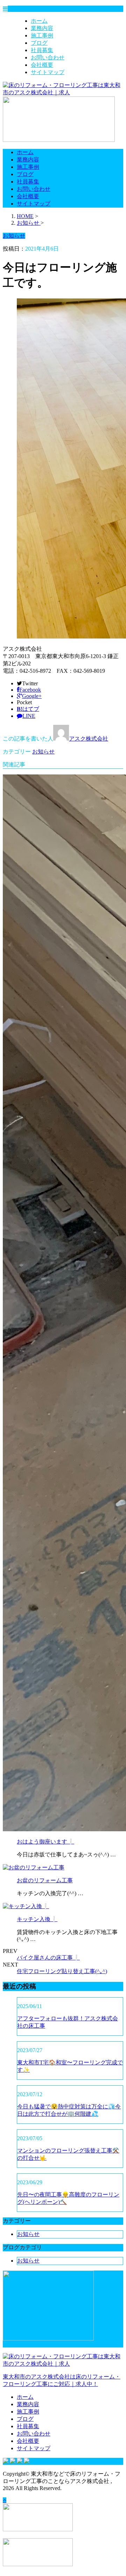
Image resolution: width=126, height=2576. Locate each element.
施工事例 (42, 35)
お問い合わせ (48, 57)
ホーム (39, 21)
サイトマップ (48, 72)
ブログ (39, 43)
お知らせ (43, 752)
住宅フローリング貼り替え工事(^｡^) (62, 1971)
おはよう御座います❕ (45, 1842)
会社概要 (42, 65)
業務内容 (42, 28)
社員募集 (42, 50)
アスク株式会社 (89, 739)
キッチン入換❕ (37, 1919)
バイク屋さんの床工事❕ (48, 1958)
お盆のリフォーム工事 (45, 1880)
